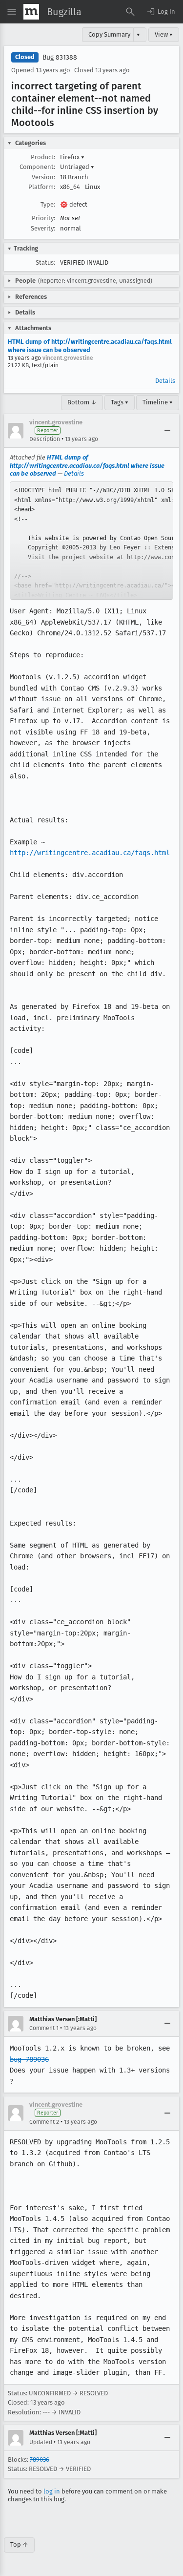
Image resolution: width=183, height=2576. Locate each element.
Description (45, 439)
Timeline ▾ (158, 402)
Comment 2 (44, 2122)
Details (165, 381)
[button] (161, 12)
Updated (41, 2442)
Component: (37, 167)
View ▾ (164, 34)
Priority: (43, 218)
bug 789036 (29, 2059)
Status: (45, 262)
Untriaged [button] (77, 167)
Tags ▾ (120, 402)
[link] (91, 541)
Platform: (42, 187)
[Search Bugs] (130, 12)
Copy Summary (109, 34)
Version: (43, 177)
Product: (43, 157)
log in (52, 2491)
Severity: (43, 228)
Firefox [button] (72, 157)
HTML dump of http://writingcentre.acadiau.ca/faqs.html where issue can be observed (90, 346)
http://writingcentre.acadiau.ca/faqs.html (90, 853)
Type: (48, 204)
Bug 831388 (60, 57)
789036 (40, 2460)
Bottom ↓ (82, 402)
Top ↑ (19, 2545)
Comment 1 (44, 2028)
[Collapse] (167, 431)
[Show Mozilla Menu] (31, 12)
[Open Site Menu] (12, 12)
